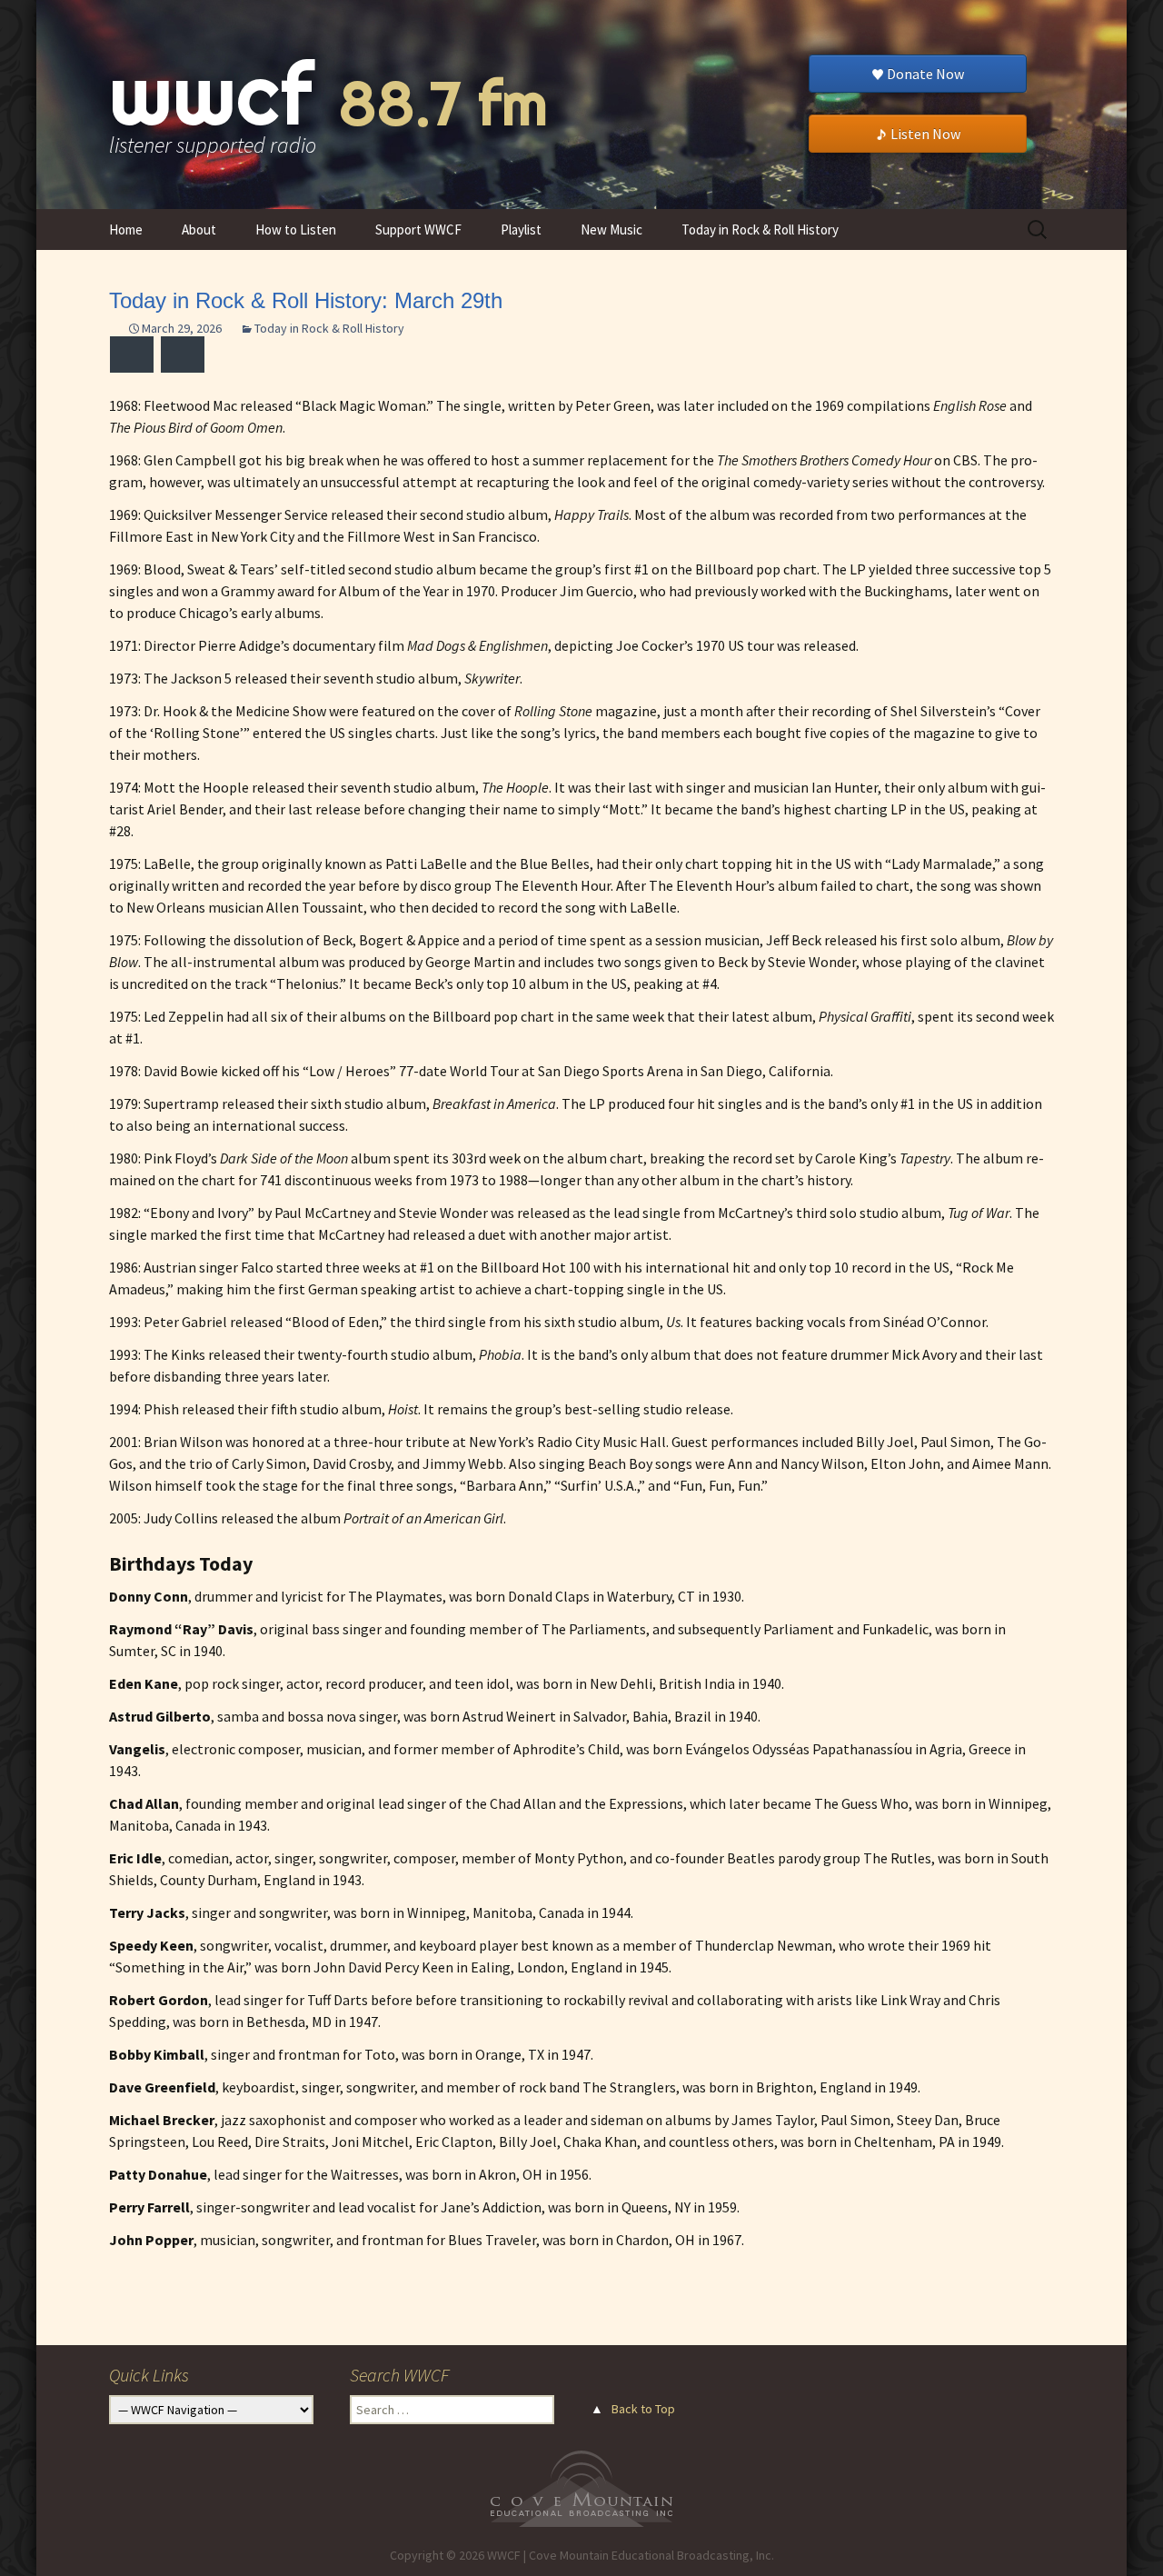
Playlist (521, 230)
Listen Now (925, 134)
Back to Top (643, 2409)
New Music (611, 230)
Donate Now (925, 74)
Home (126, 230)
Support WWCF (418, 230)
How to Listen (296, 230)
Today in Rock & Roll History (760, 230)
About (199, 230)
